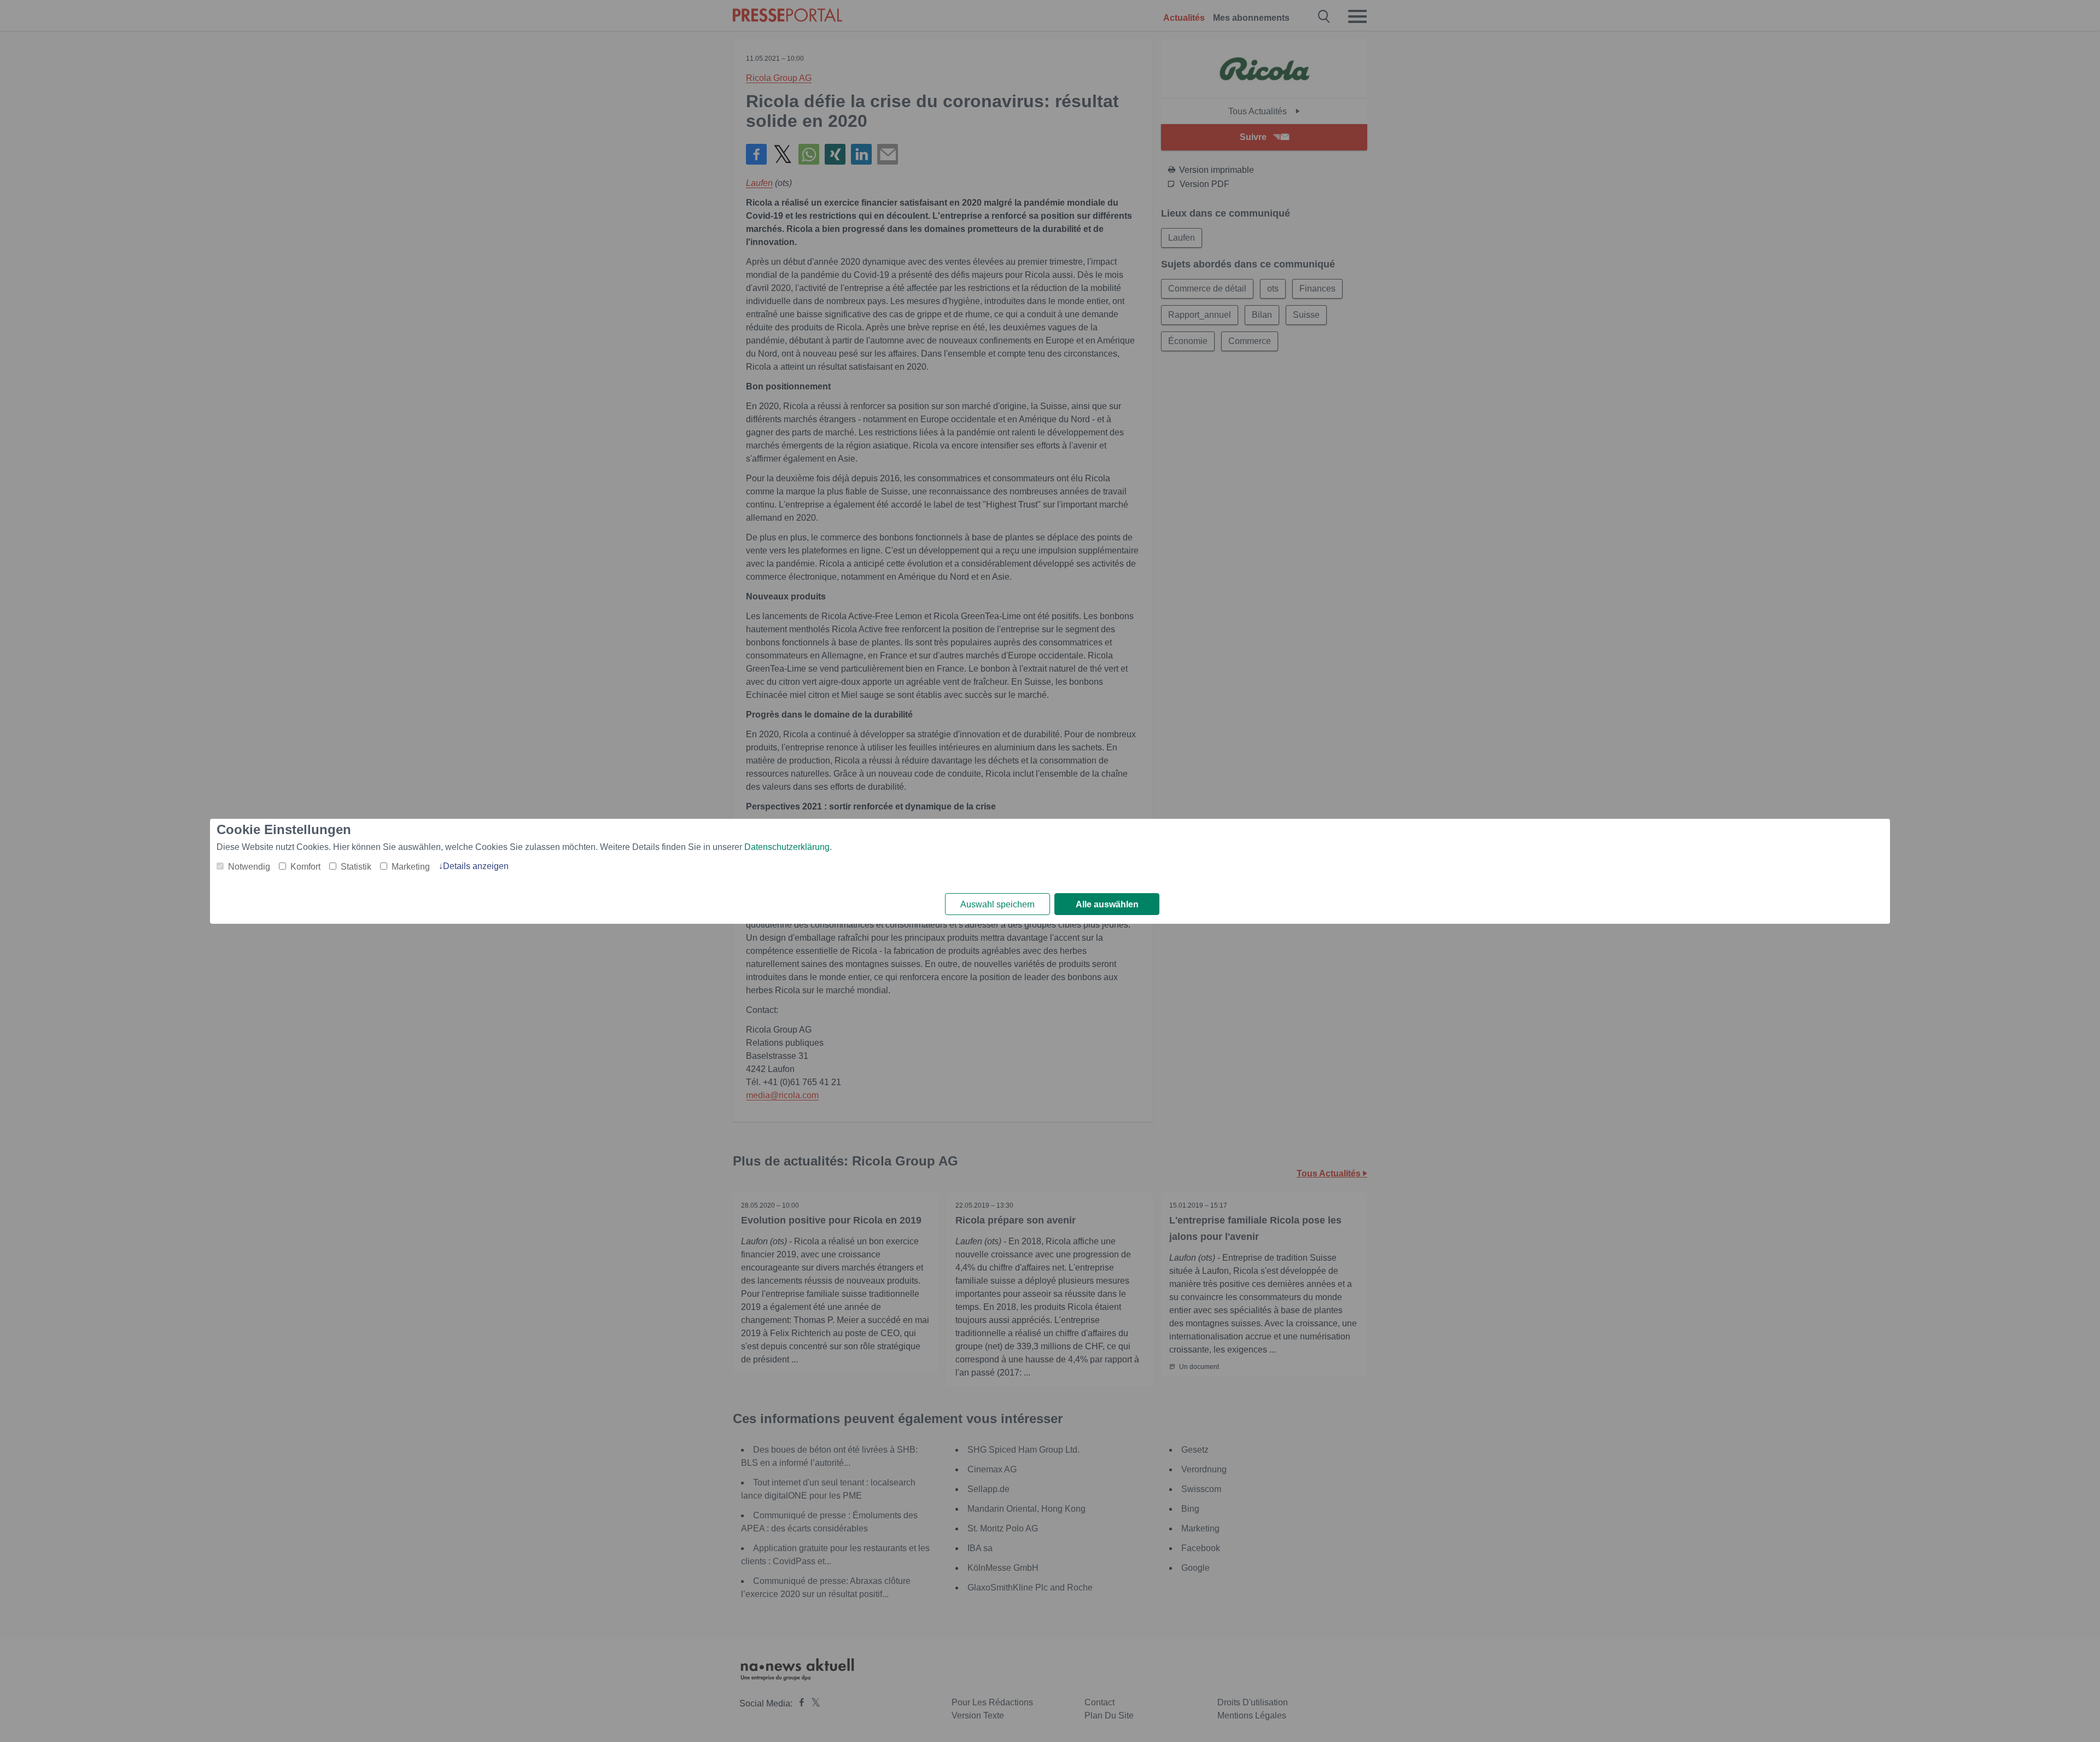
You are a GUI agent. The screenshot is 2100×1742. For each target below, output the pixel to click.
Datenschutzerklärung (787, 847)
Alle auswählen (1107, 904)
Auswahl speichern (997, 904)
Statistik (356, 867)
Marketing (411, 867)
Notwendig (249, 867)
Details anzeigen (476, 866)
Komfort (305, 867)
